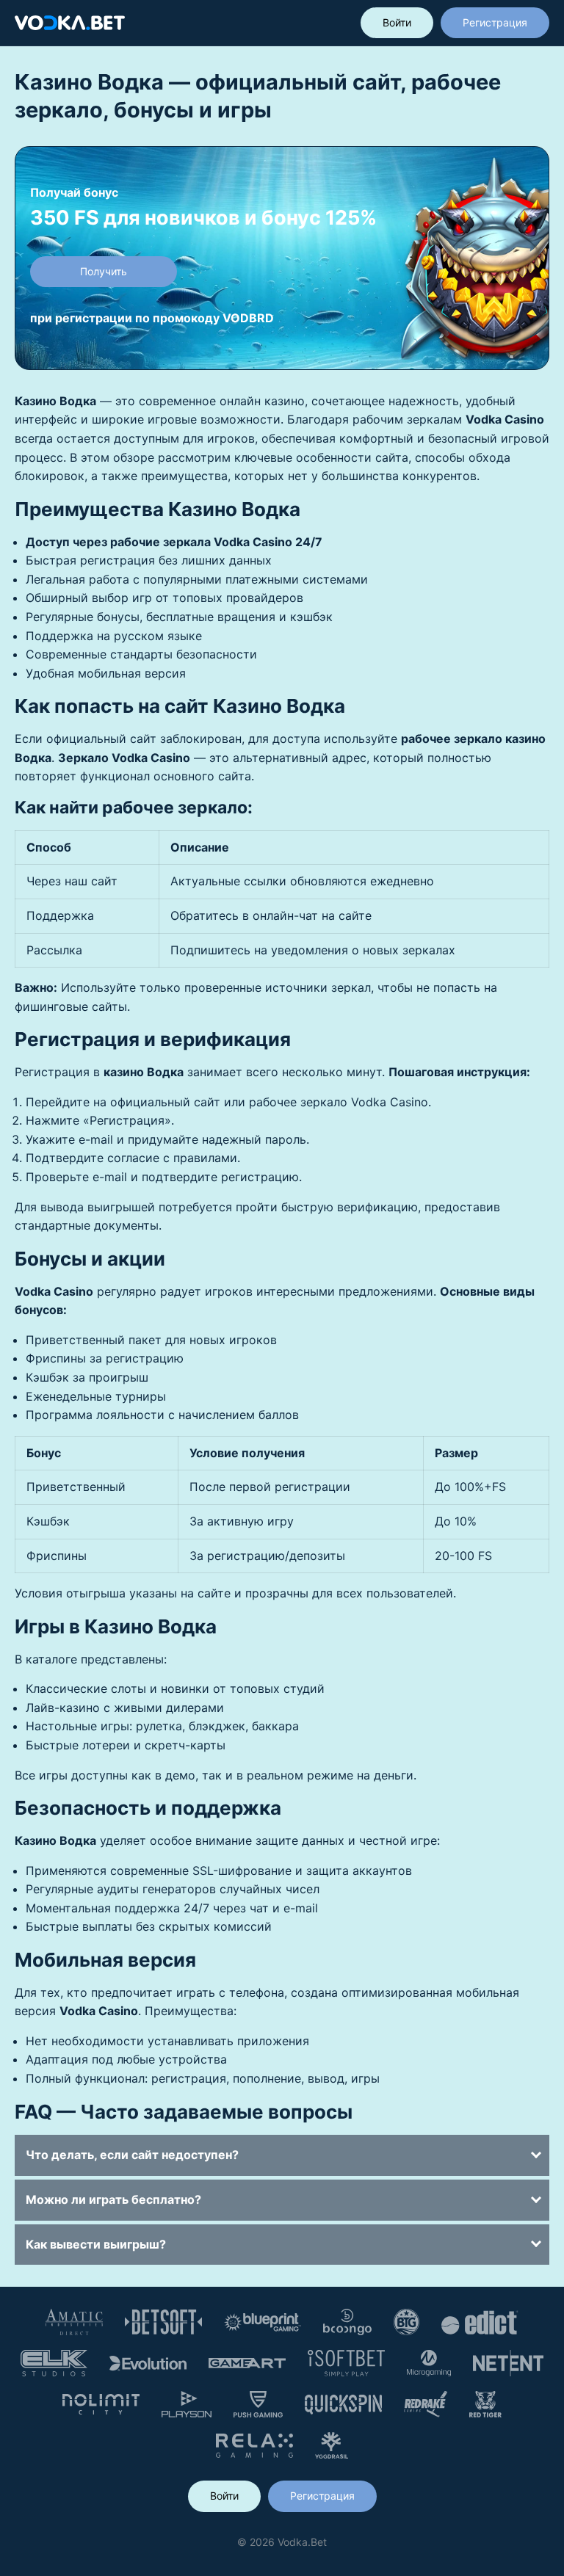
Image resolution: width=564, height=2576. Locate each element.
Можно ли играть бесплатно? (113, 2199)
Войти (397, 22)
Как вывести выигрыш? (96, 2244)
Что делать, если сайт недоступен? (132, 2155)
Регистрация (495, 22)
